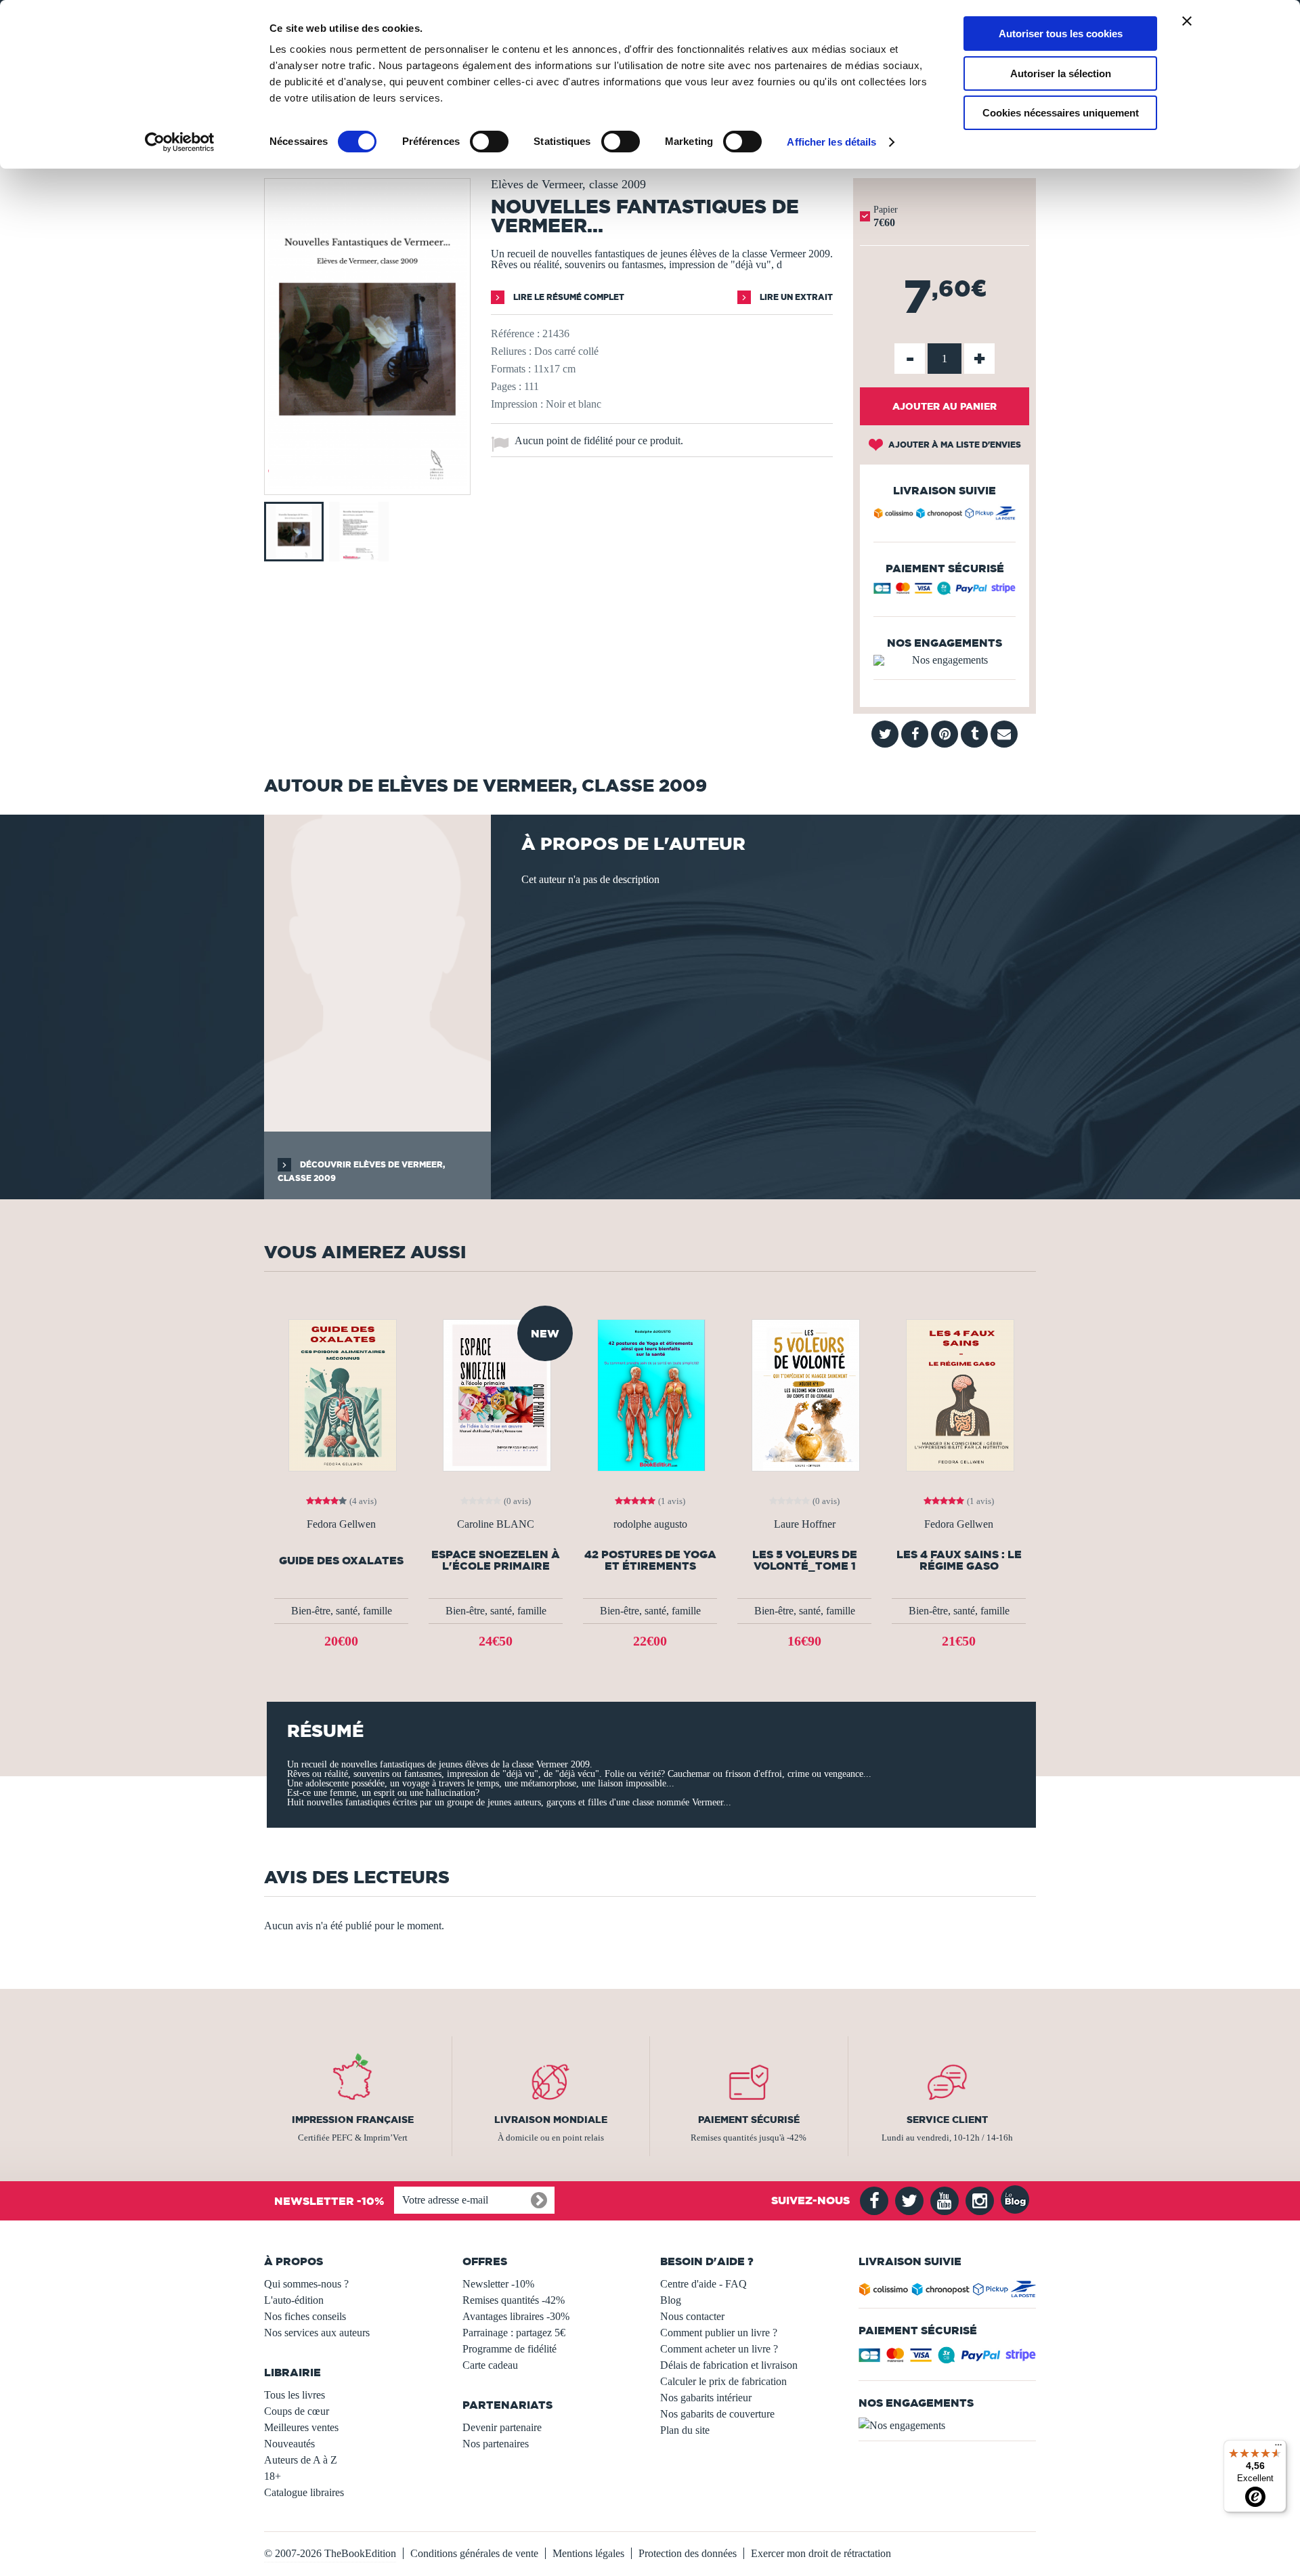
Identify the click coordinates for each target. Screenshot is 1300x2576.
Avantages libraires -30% (516, 2316)
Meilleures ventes (301, 2427)
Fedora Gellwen (341, 1524)
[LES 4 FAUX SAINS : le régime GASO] (959, 1394)
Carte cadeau (490, 2365)
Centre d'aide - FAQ (703, 2284)
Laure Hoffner (805, 1524)
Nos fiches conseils (305, 2316)
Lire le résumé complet (568, 297)
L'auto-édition (294, 2300)
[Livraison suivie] (945, 515)
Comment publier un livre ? (719, 2333)
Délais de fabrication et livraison (729, 2365)
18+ (273, 2476)
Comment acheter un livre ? (719, 2349)
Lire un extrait (795, 297)
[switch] (489, 142)
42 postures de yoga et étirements (650, 1560)
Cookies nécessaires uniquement (1061, 113)
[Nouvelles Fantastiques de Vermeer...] (367, 485)
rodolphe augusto (650, 1524)
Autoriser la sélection (1061, 73)
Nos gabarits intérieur (706, 2398)
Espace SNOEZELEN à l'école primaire (496, 1560)
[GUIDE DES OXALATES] (341, 1394)
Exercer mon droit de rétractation (821, 2553)
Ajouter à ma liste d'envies (954, 445)
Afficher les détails (831, 142)
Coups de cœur (297, 2411)
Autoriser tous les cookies (1061, 34)
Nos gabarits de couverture (717, 2414)
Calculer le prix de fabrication (723, 2381)
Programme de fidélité (510, 2349)
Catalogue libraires (304, 2492)
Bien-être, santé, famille (342, 1611)
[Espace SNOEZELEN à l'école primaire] (496, 1394)
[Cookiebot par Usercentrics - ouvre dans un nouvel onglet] (180, 142)
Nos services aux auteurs (317, 2333)
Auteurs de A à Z (301, 2460)
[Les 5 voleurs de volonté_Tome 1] (804, 1394)
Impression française (353, 2120)
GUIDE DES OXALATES (341, 1561)
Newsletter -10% (498, 2284)
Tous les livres (295, 2395)
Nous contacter (692, 2316)
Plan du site (685, 2430)
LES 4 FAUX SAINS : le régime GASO (959, 1560)
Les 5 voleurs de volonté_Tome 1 (805, 1560)
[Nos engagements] (945, 660)
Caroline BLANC (496, 1524)
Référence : (515, 334)
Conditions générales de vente (474, 2553)
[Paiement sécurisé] (945, 592)
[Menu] (1278, 2448)
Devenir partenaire (502, 2427)
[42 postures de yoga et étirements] (650, 1394)
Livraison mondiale (551, 2120)
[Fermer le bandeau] (1187, 21)
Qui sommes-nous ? (306, 2284)
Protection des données (688, 2553)
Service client (947, 2120)
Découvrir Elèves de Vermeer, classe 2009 (361, 1171)
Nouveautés (289, 2444)
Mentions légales (588, 2553)
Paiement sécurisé (749, 2120)
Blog (671, 2300)
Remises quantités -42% (514, 2300)
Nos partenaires (496, 2444)
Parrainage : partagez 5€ (514, 2333)
